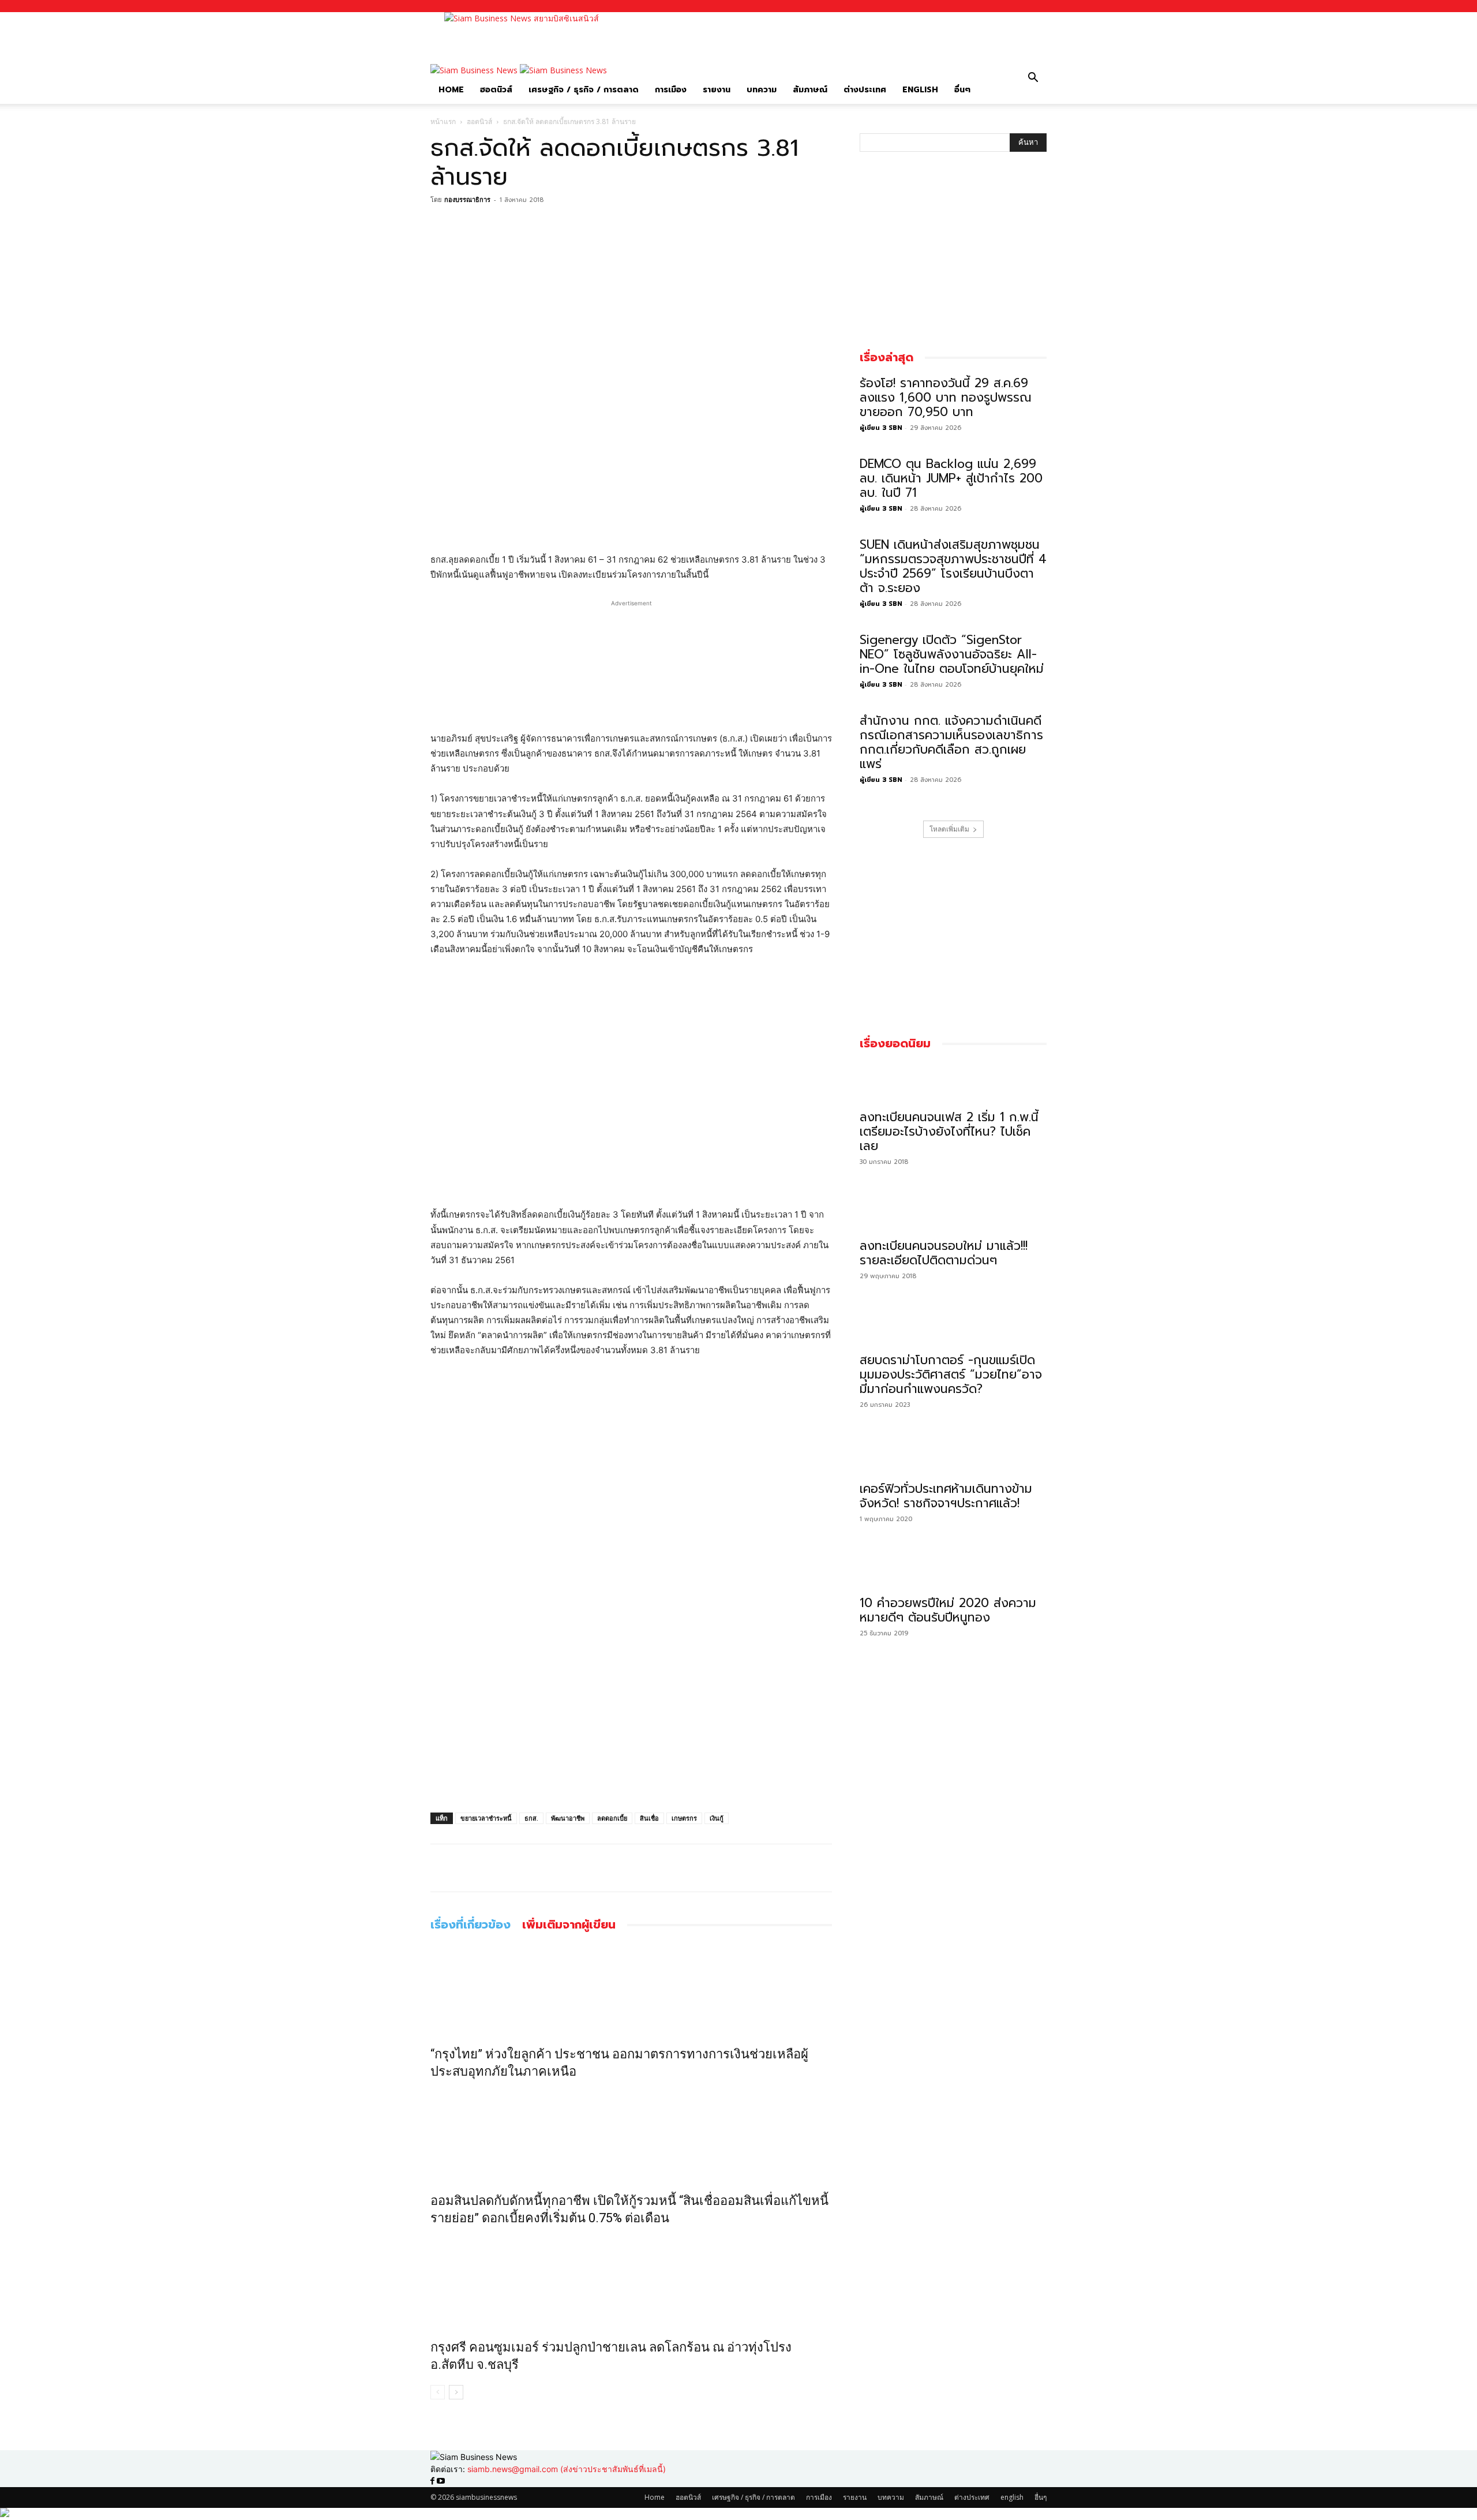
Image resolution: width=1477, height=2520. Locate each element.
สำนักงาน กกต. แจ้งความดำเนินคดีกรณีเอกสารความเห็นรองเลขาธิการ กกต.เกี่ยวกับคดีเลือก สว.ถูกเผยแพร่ (951, 742)
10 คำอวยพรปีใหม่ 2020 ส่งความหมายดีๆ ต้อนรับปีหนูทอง (948, 1610)
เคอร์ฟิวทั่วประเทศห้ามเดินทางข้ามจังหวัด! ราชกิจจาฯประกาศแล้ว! (946, 1496)
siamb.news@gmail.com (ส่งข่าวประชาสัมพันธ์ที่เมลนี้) (567, 2469)
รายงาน (717, 90)
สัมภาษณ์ (810, 90)
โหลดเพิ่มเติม (949, 829)
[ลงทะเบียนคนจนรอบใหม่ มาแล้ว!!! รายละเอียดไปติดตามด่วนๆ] (953, 1211)
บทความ (762, 90)
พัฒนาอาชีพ (568, 1818)
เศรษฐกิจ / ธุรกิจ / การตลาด (584, 90)
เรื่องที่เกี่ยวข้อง (471, 1925)
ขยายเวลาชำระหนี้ (486, 1818)
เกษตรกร (684, 1818)
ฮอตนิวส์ (496, 90)
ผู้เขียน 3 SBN (881, 428)
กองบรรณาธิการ (467, 199)
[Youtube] (441, 2481)
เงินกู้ (717, 1818)
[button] (1033, 79)
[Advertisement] (823, 38)
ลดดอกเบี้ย (612, 1818)
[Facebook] (442, 226)
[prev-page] (438, 2392)
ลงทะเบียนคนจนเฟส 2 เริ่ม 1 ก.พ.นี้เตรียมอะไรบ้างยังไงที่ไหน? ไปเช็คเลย (949, 1132)
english (920, 90)
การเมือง (671, 90)
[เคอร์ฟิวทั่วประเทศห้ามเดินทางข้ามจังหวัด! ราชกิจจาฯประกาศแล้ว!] (953, 1454)
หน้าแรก (443, 121)
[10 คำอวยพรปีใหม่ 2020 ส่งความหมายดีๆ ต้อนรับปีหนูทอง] (953, 1568)
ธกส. (531, 1818)
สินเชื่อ (649, 1818)
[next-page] (456, 2392)
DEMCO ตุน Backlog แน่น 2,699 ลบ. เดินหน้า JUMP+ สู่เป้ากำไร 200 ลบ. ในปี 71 (951, 478)
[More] (496, 226)
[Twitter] (468, 226)
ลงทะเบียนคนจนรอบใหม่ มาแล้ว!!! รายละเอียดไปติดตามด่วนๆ (944, 1253)
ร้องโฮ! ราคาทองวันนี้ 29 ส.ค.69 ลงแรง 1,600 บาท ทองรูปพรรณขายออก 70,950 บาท (946, 398)
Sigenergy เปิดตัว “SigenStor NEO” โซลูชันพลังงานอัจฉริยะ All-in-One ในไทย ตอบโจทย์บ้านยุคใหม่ (952, 654)
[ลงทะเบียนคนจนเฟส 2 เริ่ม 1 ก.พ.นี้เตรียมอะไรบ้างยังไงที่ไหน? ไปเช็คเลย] (953, 1083)
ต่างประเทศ (865, 90)
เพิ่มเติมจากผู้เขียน (569, 1925)
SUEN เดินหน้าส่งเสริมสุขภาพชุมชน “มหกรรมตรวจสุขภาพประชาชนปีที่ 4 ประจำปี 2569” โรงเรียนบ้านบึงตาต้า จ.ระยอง (953, 566)
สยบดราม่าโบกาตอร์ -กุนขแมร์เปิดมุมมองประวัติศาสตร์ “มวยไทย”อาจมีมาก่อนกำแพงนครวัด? (951, 1375)
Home (451, 90)
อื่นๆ (962, 90)
